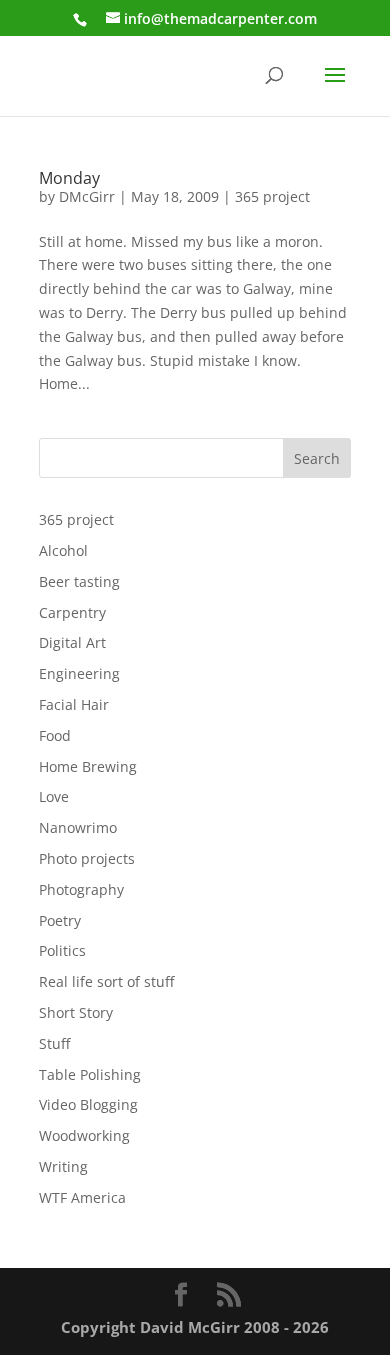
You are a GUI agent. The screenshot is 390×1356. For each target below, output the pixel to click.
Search (317, 458)
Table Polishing (90, 1074)
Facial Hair (74, 704)
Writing (63, 1166)
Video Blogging (88, 1104)
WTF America (82, 1197)
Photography (81, 889)
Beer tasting (79, 581)
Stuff (54, 1043)
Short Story (76, 1012)
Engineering (79, 673)
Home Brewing (88, 766)
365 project (272, 196)
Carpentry (72, 612)
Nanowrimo (78, 827)
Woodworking (84, 1135)
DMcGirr (87, 196)
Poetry (60, 920)
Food (55, 735)
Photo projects (87, 858)
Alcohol (63, 550)
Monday (69, 178)
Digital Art (72, 642)
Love (54, 796)
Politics (62, 950)
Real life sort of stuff (106, 981)
